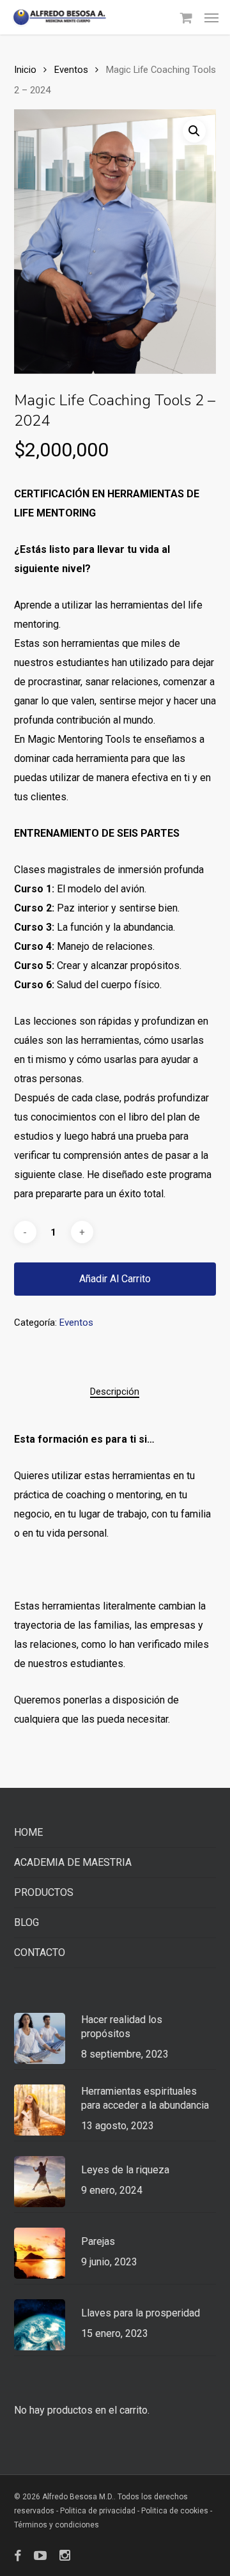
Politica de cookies (175, 2511)
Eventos (71, 70)
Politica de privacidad (99, 2511)
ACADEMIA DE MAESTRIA (73, 1862)
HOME (28, 1832)
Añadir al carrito (115, 1279)
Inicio (25, 70)
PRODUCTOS (44, 1892)
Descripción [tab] (115, 1392)
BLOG (27, 1922)
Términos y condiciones (57, 2525)
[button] (211, 17)
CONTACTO (40, 1952)
